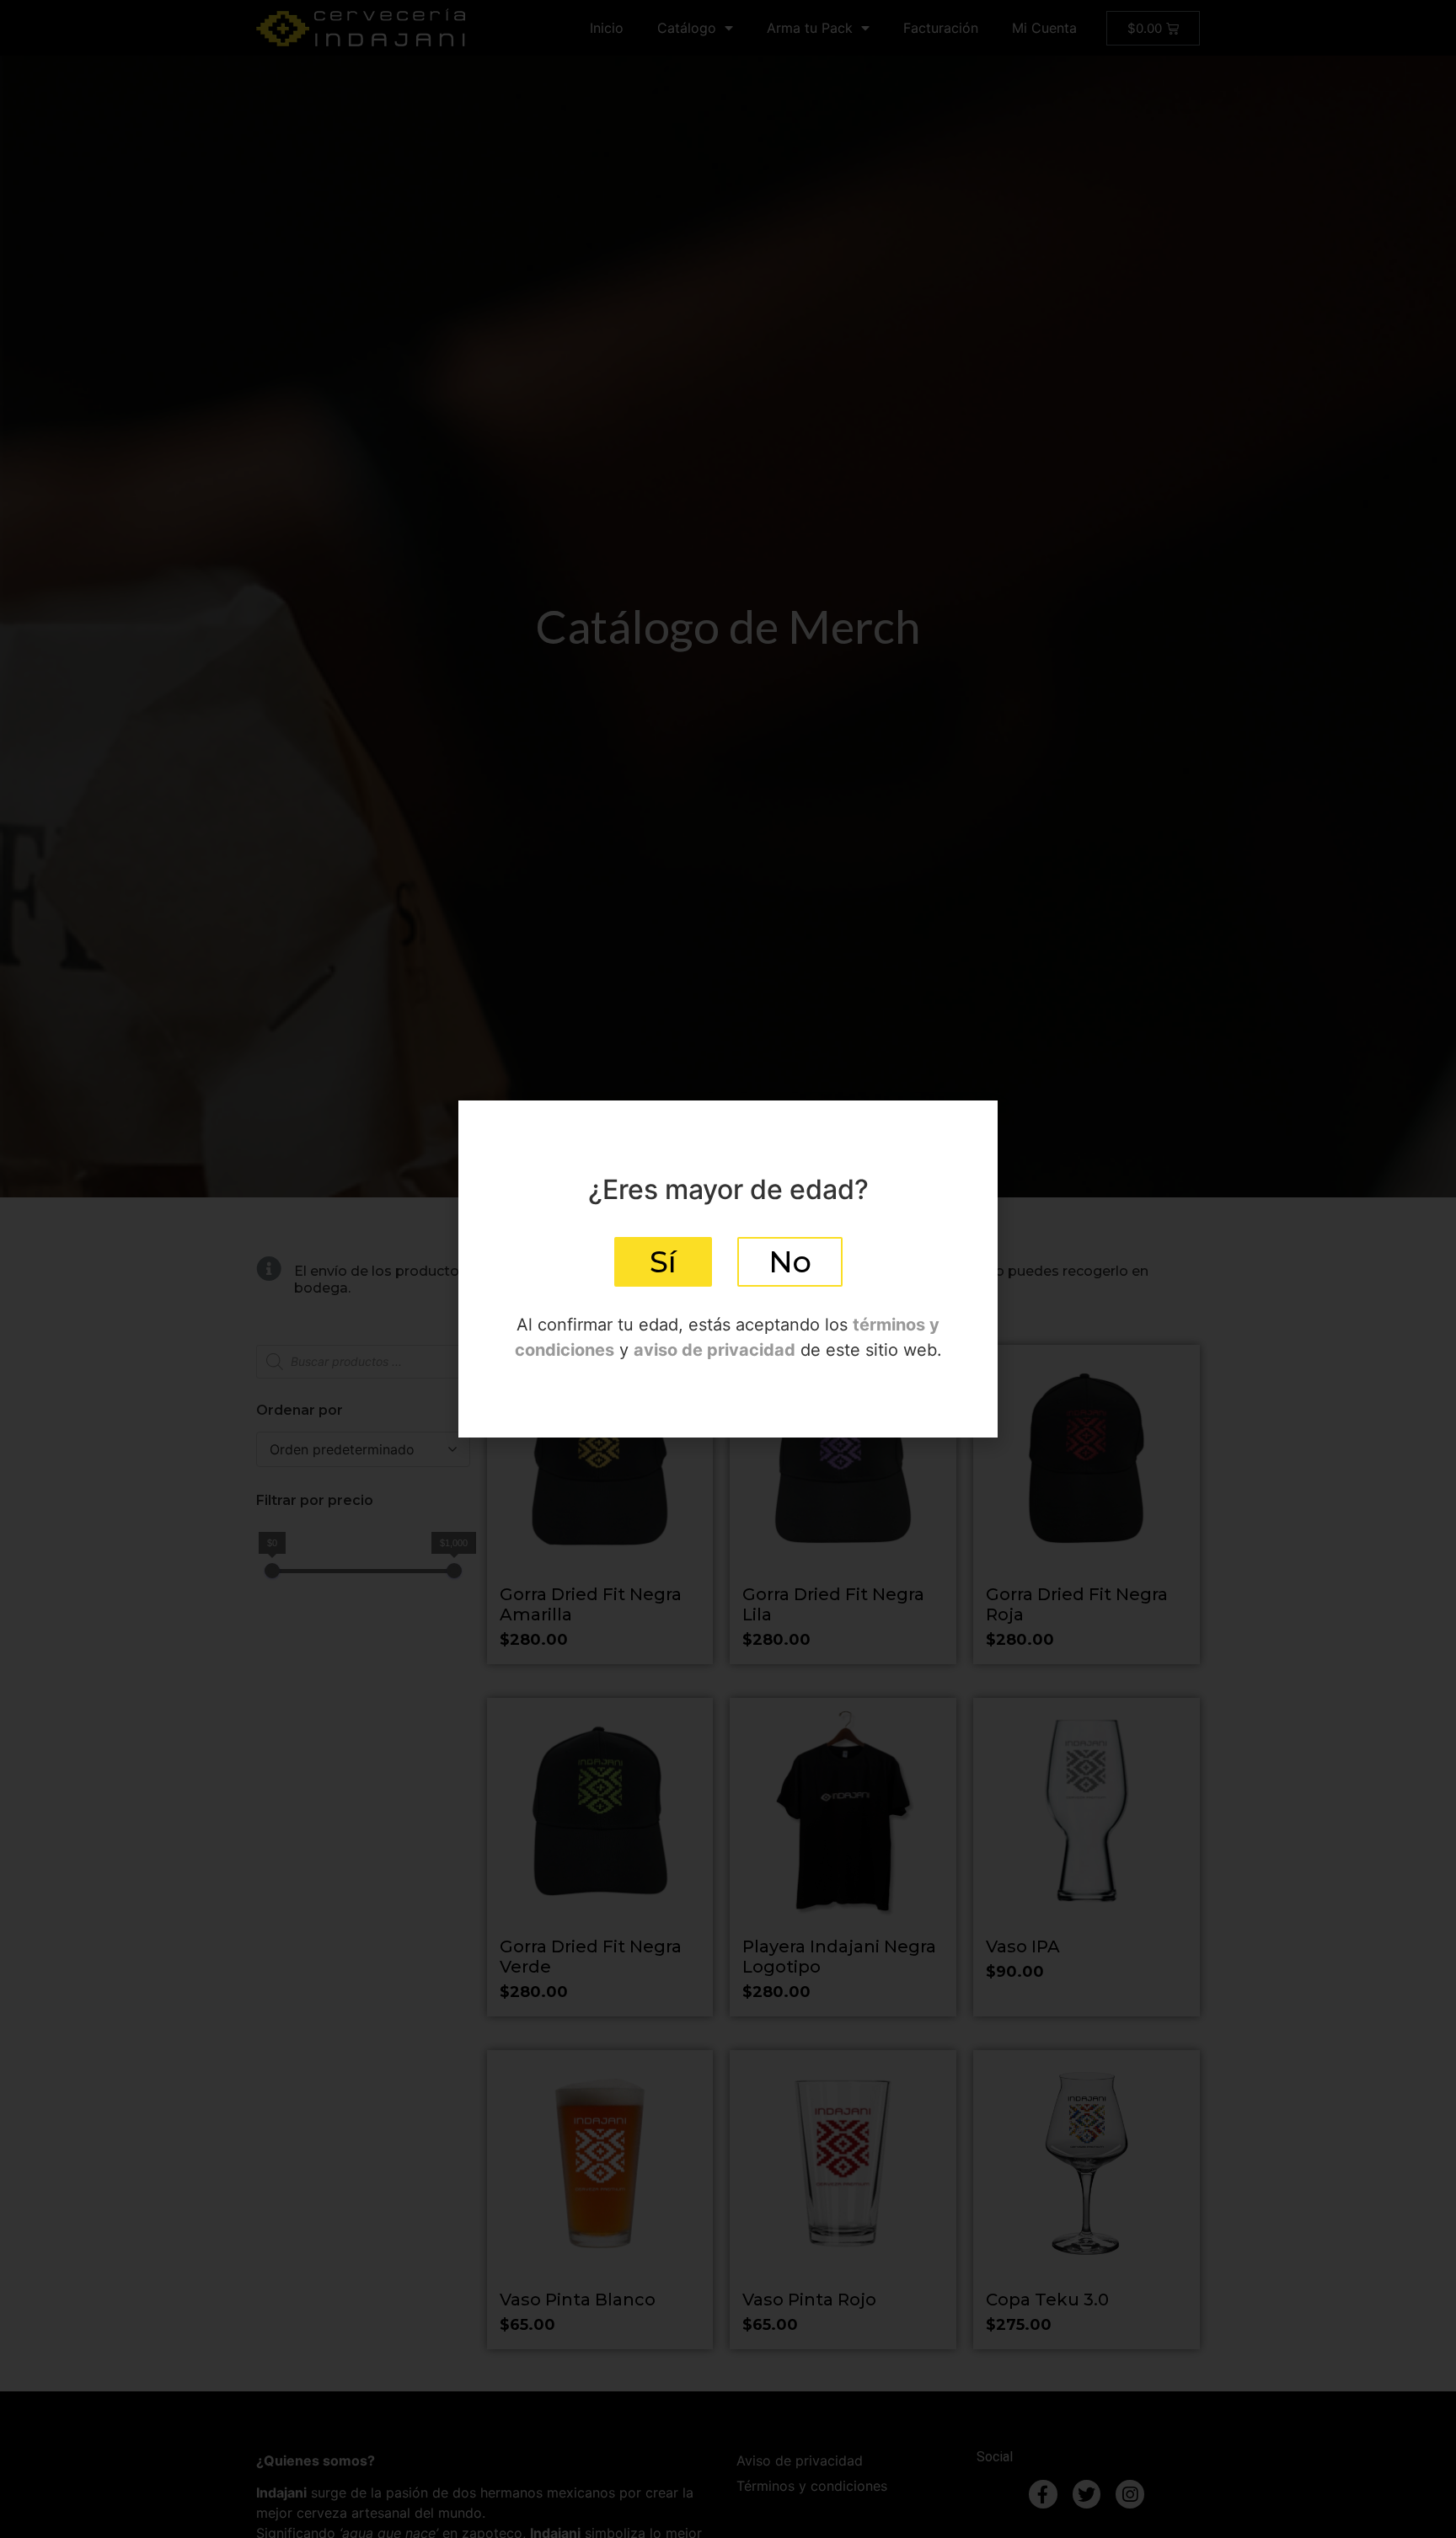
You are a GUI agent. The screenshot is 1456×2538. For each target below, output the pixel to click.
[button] (663, 1262)
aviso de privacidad (715, 1350)
